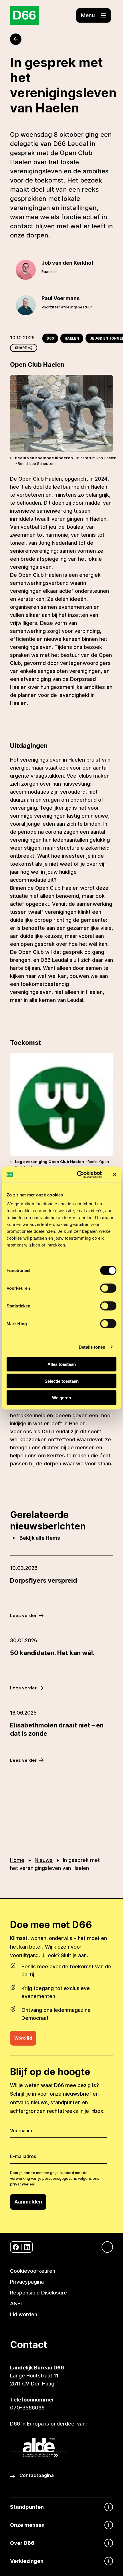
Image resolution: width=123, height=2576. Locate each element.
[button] (94, 15)
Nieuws (44, 1860)
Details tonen (92, 1347)
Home (17, 1860)
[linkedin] (27, 2247)
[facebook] (16, 2247)
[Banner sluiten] (114, 1174)
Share (21, 348)
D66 (50, 338)
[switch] (108, 1288)
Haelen (72, 338)
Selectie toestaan (62, 1381)
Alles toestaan (62, 1364)
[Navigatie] (104, 2247)
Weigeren (61, 1398)
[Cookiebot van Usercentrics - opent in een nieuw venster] (77, 1175)
